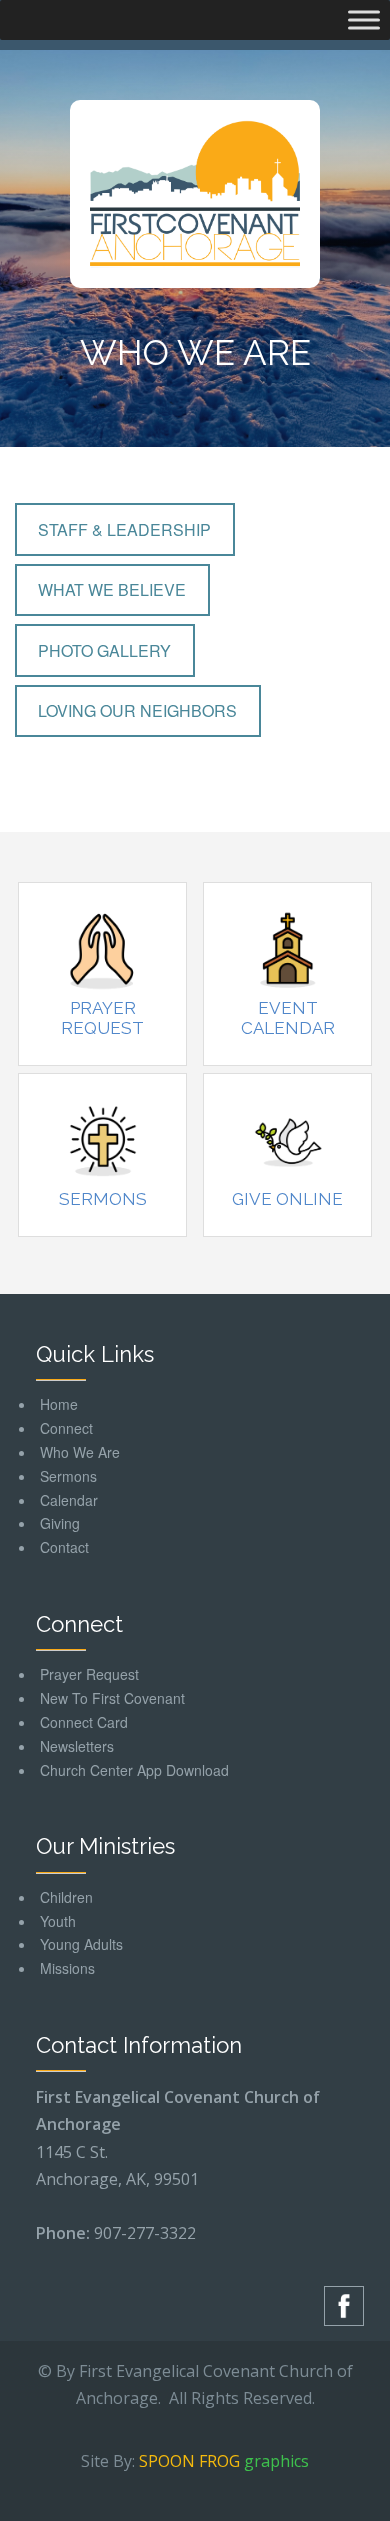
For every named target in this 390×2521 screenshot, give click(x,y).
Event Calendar (288, 1018)
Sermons (103, 1199)
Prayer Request (102, 1018)
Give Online (287, 1199)
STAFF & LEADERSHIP (124, 529)
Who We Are (80, 1452)
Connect (66, 1428)
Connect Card (84, 1722)
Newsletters (77, 1746)
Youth (58, 1921)
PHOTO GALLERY (104, 650)
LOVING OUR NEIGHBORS (137, 710)
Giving (60, 1523)
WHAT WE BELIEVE (112, 589)
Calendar (69, 1500)
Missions (67, 1968)
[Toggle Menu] (364, 19)
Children (66, 1897)
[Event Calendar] (288, 950)
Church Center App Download (134, 1770)
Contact (64, 1547)
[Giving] (288, 1141)
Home (59, 1404)
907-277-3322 (145, 2233)
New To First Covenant (112, 1698)
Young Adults (81, 1944)
